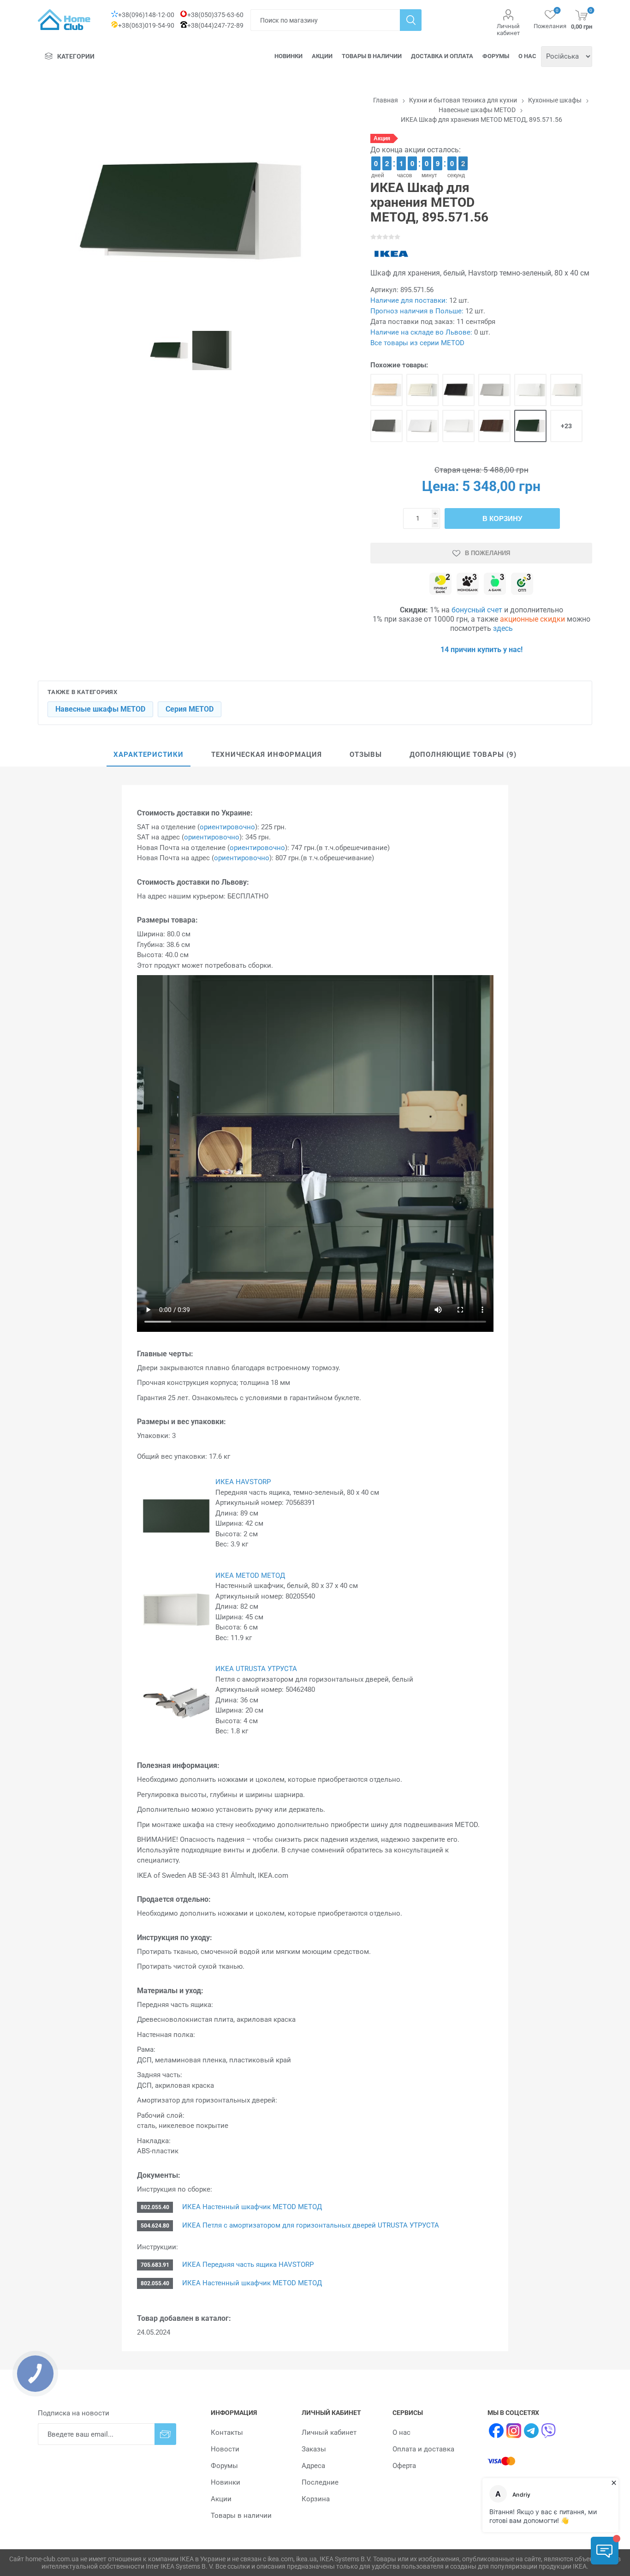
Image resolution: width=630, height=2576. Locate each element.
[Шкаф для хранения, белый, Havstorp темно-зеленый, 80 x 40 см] (530, 426)
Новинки (288, 56)
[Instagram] (514, 2431)
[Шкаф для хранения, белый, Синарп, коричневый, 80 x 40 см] (494, 426)
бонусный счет (477, 610)
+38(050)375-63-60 (215, 15)
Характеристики (149, 755)
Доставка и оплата (442, 56)
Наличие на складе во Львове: (421, 332)
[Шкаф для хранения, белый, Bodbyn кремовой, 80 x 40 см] (422, 390)
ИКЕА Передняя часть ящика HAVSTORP (247, 2264)
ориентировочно (227, 827)
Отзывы (366, 755)
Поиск (411, 20)
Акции (322, 56)
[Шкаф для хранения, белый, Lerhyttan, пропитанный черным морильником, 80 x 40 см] (458, 390)
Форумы (496, 56)
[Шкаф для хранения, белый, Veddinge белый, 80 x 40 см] (566, 390)
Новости (225, 2449)
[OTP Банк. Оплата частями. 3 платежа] (522, 584)
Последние (320, 2482)
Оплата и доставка (423, 2449)
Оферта (404, 2466)
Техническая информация (267, 755)
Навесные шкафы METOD (100, 709)
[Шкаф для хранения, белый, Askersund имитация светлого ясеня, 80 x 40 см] (386, 390)
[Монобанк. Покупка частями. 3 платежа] (468, 584)
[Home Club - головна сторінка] (64, 20)
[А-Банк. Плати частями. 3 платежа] (495, 584)
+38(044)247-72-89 (215, 25)
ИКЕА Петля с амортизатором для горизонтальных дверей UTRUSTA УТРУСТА (310, 2225)
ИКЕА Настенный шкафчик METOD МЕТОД (251, 2207)
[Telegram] (531, 2431)
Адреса (313, 2466)
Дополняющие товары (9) (463, 755)
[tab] (149, 755)
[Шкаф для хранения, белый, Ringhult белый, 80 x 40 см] (530, 390)
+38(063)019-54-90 (146, 25)
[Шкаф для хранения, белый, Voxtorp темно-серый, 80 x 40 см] (386, 426)
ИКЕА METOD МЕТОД (250, 1576)
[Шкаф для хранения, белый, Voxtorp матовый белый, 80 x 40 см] (458, 426)
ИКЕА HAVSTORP (243, 1482)
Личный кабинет (508, 30)
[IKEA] (391, 254)
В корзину (502, 518)
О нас (527, 56)
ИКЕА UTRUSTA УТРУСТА (256, 1669)
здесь (503, 628)
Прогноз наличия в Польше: (417, 311)
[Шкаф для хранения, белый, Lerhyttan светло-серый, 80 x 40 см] (494, 390)
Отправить (165, 2434)
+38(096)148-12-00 (146, 15)
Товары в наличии (372, 56)
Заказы (314, 2449)
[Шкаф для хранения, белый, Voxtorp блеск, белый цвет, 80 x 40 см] (422, 426)
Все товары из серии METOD (417, 343)
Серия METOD (190, 709)
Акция (382, 138)
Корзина (316, 2499)
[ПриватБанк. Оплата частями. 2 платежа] (440, 584)
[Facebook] (496, 2431)
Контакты (227, 2432)
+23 (566, 426)
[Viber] (549, 2431)
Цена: (440, 486)
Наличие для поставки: (409, 300)
